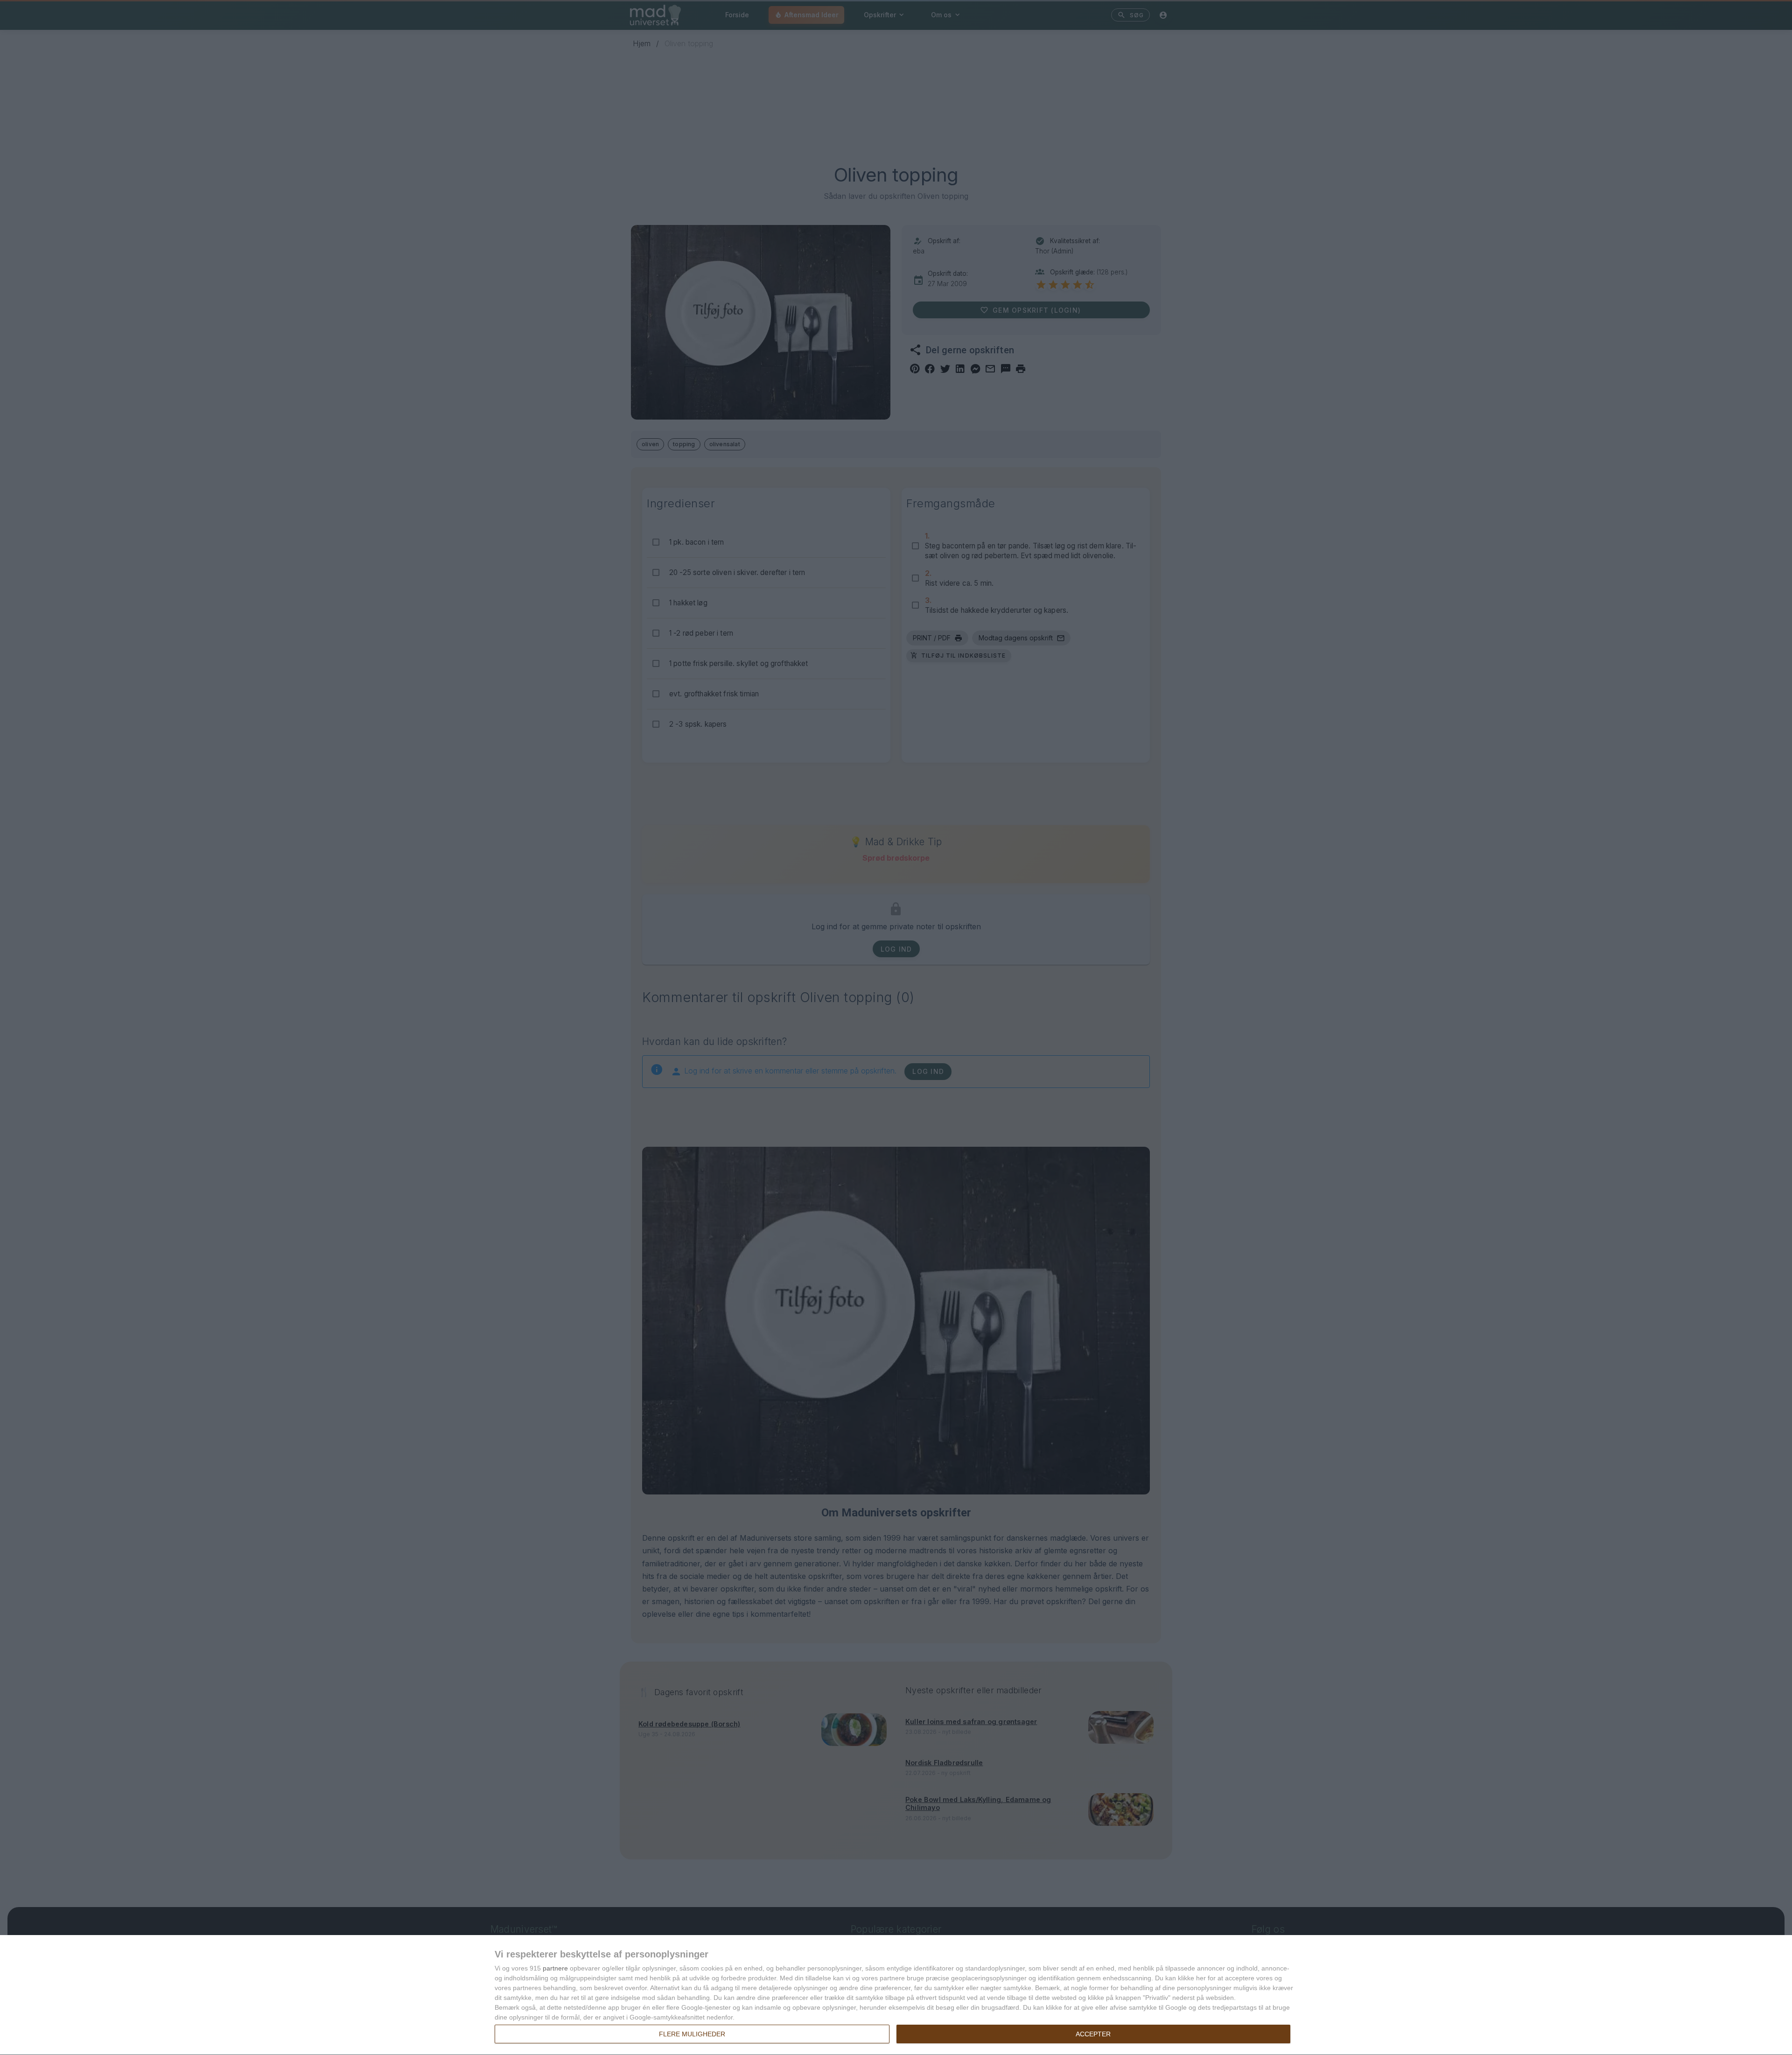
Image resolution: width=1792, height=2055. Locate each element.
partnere (555, 1968)
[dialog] (896, 1995)
